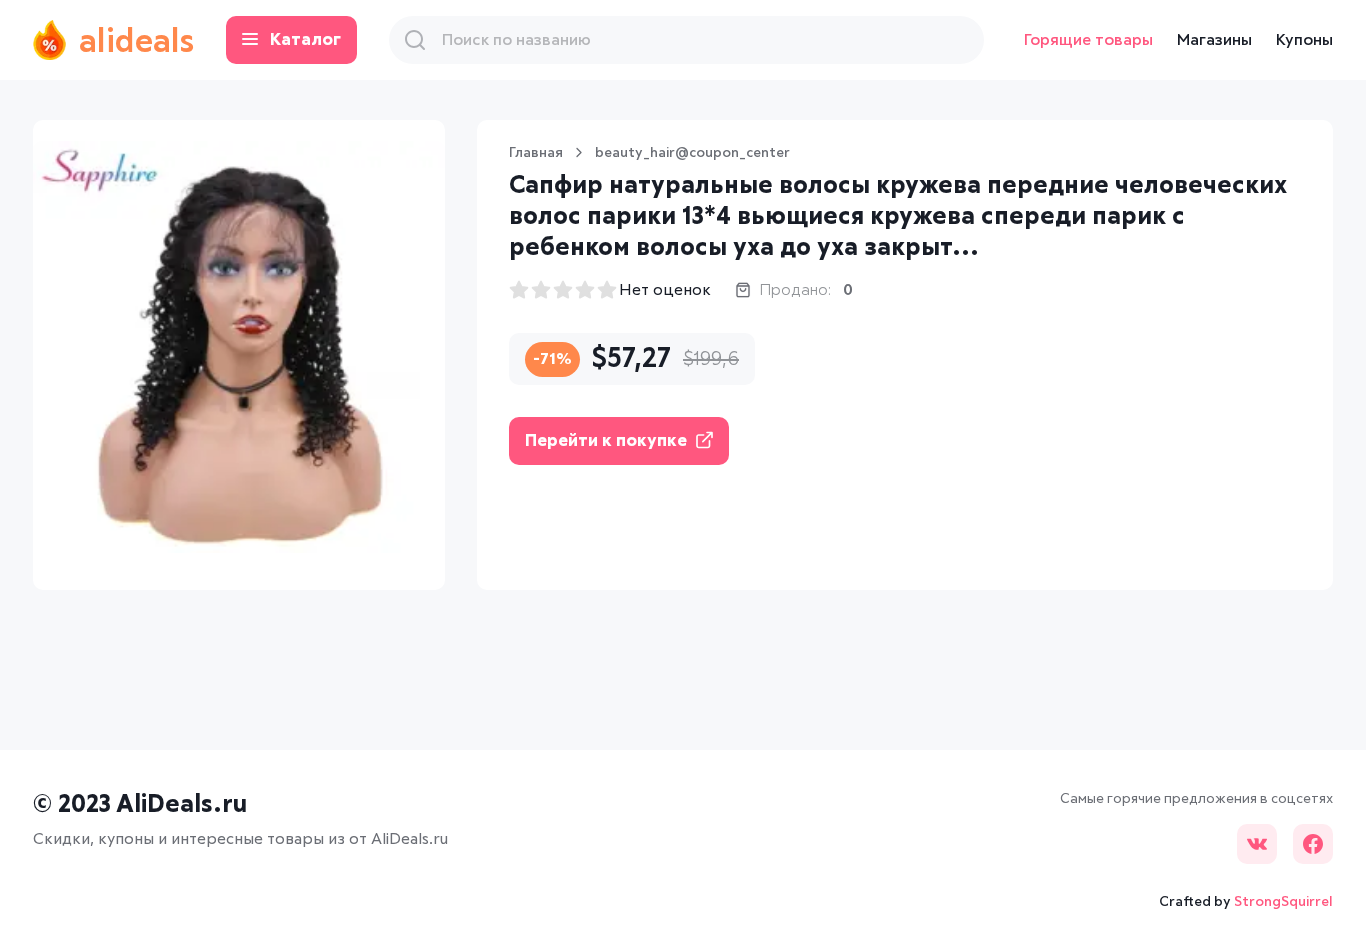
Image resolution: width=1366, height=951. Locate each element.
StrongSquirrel (1283, 902)
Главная (536, 153)
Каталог (305, 40)
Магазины (1214, 40)
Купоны (1304, 40)
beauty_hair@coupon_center (692, 153)
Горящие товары (1088, 40)
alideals (136, 43)
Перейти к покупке (606, 441)
